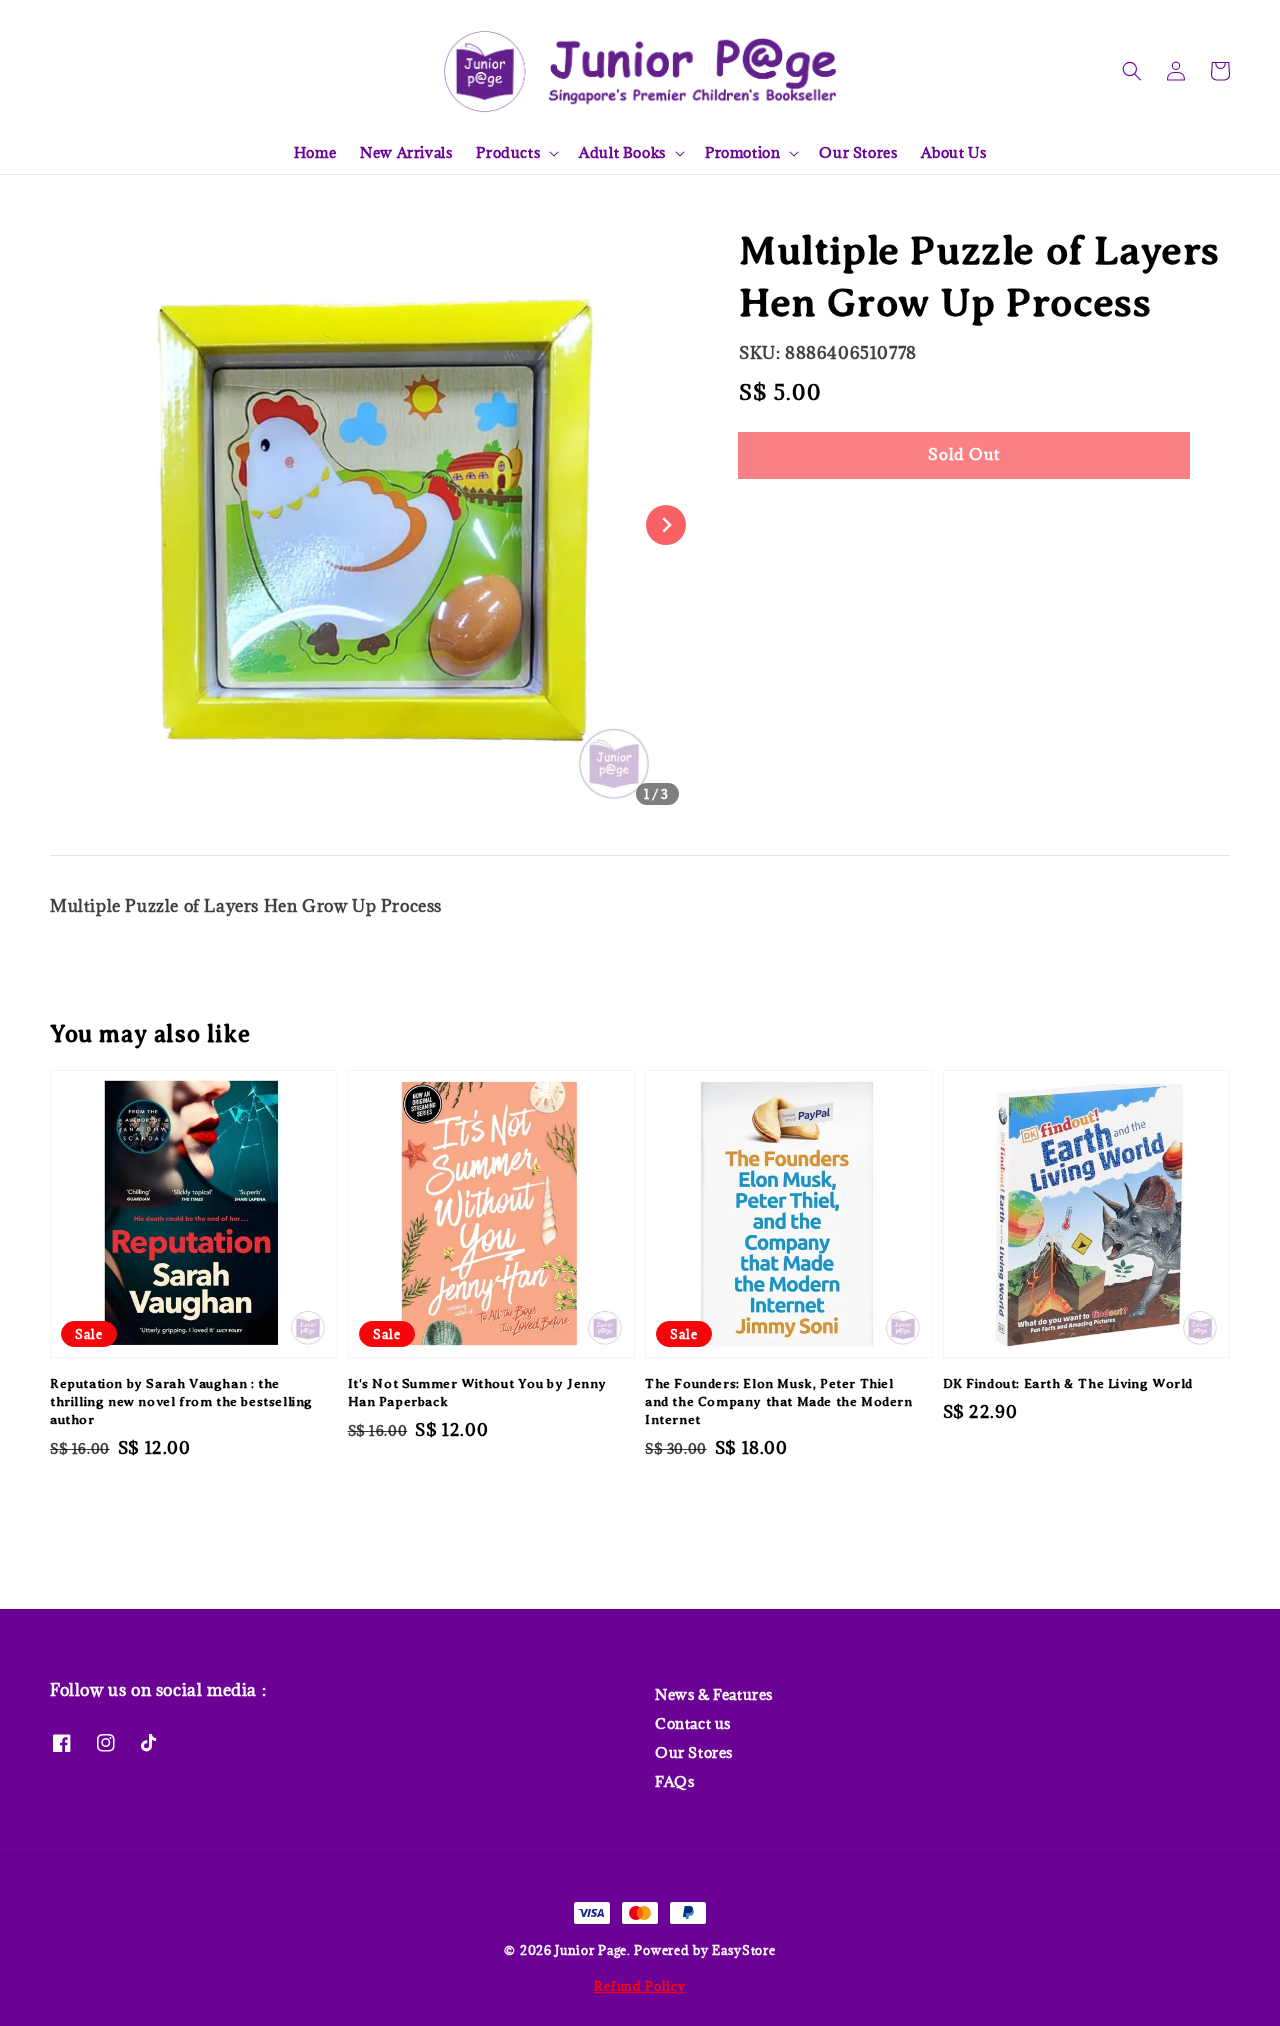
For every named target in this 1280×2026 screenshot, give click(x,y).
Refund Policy (639, 1986)
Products (508, 153)
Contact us (693, 1723)
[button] (1132, 71)
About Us (953, 152)
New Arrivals (406, 152)
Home (315, 152)
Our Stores (858, 152)
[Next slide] (666, 525)
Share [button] (787, 515)
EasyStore (743, 1950)
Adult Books (622, 153)
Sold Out (964, 454)
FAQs (674, 1781)
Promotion (742, 153)
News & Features (714, 1695)
